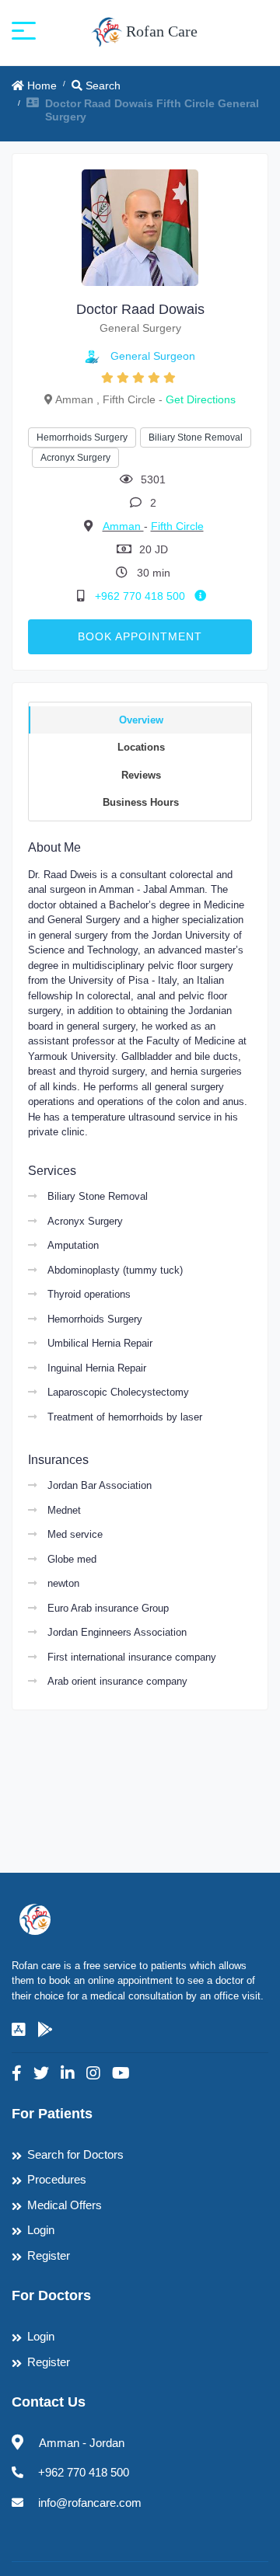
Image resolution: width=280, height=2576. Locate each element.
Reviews (141, 775)
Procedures (57, 2179)
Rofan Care (160, 31)
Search (101, 85)
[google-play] (45, 2030)
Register (49, 2255)
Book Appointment (140, 636)
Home (40, 85)
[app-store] (19, 2030)
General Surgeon (153, 356)
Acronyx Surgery (75, 458)
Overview (141, 720)
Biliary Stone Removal (196, 437)
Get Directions (201, 399)
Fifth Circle (177, 526)
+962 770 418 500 (142, 596)
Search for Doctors (75, 2154)
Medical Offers (65, 2205)
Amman (123, 526)
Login (41, 2230)
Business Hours (141, 802)
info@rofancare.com (90, 2503)
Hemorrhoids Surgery (82, 437)
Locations (141, 747)
